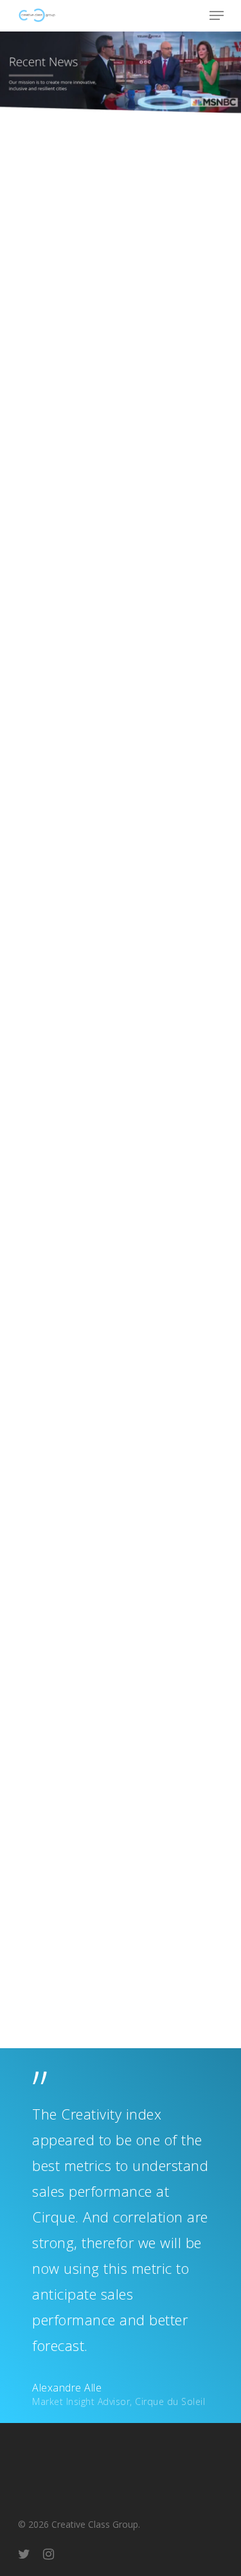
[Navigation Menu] (217, 15)
